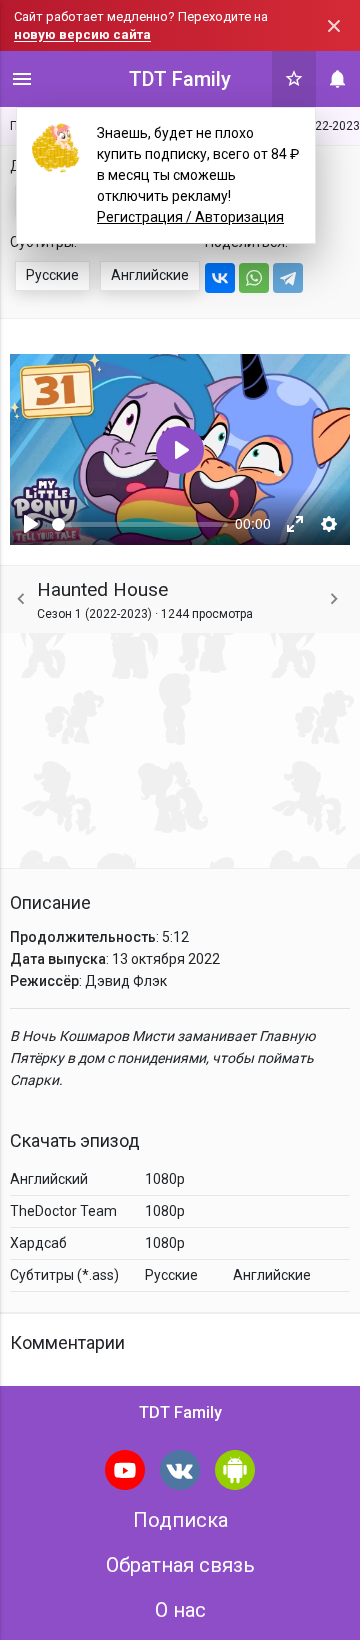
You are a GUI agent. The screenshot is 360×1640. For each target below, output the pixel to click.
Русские (52, 275)
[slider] (140, 524)
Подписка (180, 1520)
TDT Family (180, 79)
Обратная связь (180, 1565)
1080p (165, 1179)
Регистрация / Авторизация (190, 217)
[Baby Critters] (334, 599)
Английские (150, 275)
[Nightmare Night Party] (21, 599)
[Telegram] (288, 278)
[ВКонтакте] (220, 278)
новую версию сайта (82, 34)
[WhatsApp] (254, 278)
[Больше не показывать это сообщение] (334, 26)
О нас (180, 1610)
